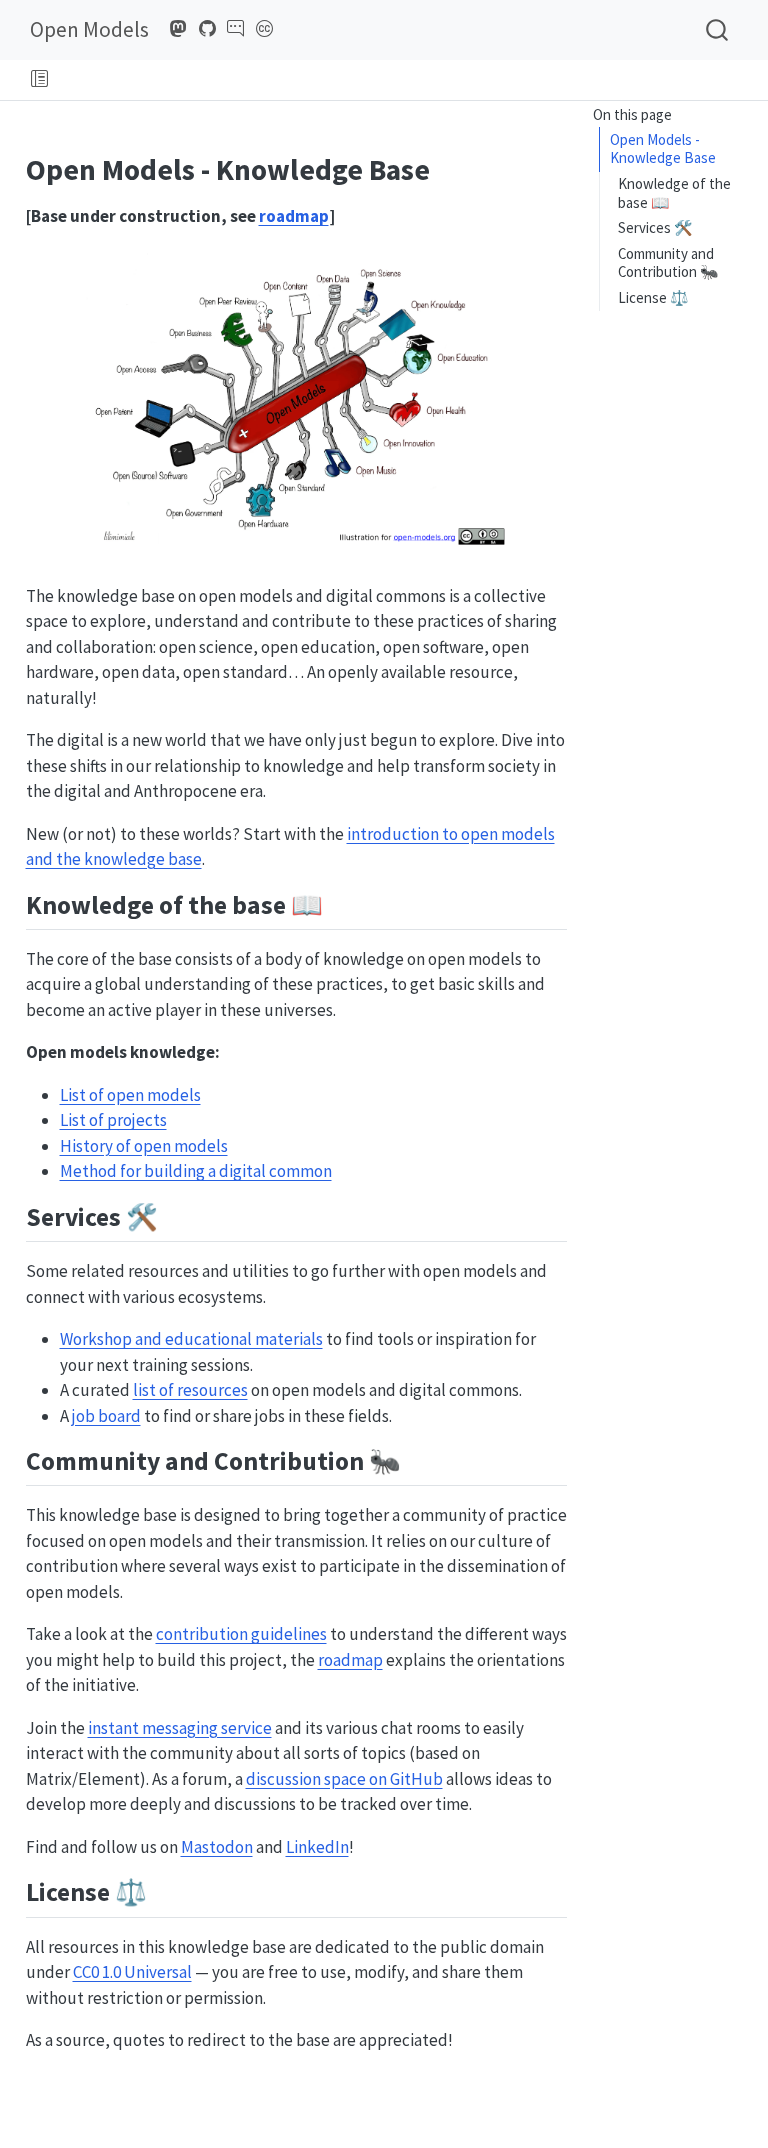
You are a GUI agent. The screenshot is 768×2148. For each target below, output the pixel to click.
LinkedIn (317, 1847)
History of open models (144, 1146)
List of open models (130, 1095)
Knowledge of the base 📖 (674, 193)
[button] (407, 80)
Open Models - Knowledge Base (663, 149)
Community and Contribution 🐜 (668, 263)
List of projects (113, 1120)
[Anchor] (340, 903)
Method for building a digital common (196, 1171)
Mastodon (217, 1847)
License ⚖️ (653, 297)
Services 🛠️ (655, 227)
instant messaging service (180, 1728)
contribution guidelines (241, 1634)
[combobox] (718, 29)
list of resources (190, 1390)
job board (106, 1416)
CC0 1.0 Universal (132, 1972)
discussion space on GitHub (344, 1779)
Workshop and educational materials (191, 1339)
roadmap (294, 216)
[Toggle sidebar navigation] (39, 80)
